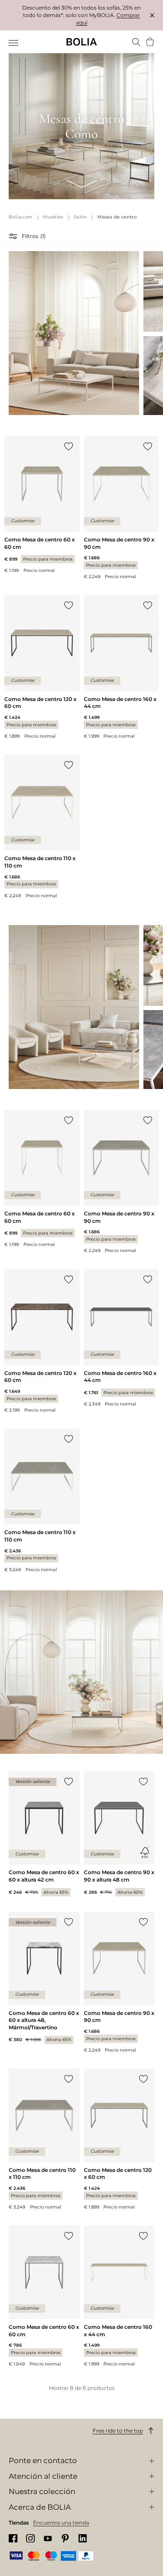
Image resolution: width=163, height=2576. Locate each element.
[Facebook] (13, 2538)
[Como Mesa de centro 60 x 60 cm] (42, 505)
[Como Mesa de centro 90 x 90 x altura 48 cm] (119, 1834)
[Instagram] (30, 2538)
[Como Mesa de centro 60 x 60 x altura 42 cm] (44, 1834)
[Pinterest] (65, 2538)
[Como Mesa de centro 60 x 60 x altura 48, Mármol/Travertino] (44, 1978)
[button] (14, 236)
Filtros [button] (30, 236)
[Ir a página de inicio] (82, 42)
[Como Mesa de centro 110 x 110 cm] (42, 827)
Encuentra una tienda (61, 2523)
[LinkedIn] (83, 2538)
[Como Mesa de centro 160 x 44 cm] (121, 667)
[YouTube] (48, 2538)
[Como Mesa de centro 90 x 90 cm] (121, 508)
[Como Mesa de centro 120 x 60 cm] (42, 667)
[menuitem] (14, 43)
